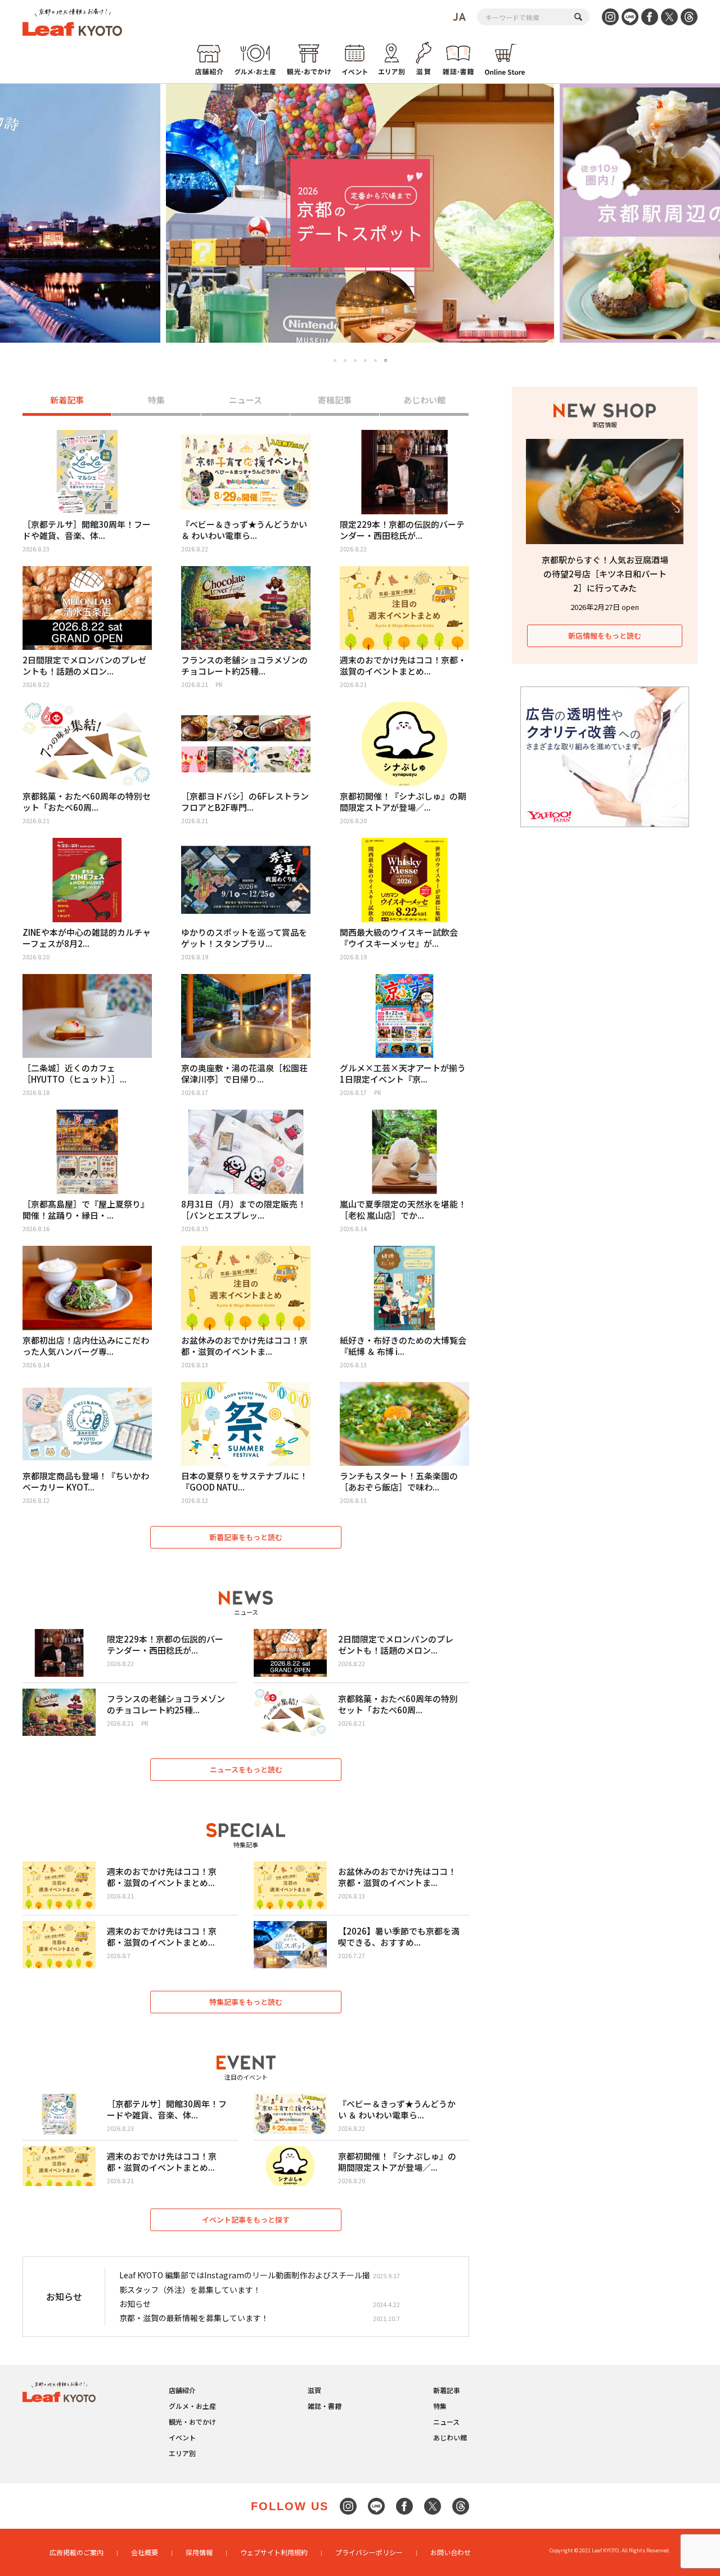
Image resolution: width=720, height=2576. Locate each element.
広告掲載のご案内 (76, 2552)
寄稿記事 (335, 400)
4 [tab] (365, 360)
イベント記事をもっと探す (246, 2220)
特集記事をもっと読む (246, 2002)
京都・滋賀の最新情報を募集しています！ (194, 2318)
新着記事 (67, 400)
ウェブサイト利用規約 (274, 2552)
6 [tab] (386, 360)
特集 (156, 400)
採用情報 (199, 2552)
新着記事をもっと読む (246, 1537)
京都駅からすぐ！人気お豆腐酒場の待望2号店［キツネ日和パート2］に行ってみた (605, 574)
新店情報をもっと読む (605, 636)
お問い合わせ (451, 2552)
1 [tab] (335, 361)
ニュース (246, 400)
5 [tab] (375, 360)
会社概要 (145, 2552)
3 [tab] (355, 360)
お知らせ (135, 2304)
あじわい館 (424, 400)
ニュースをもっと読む (246, 1769)
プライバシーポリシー (369, 2552)
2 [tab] (345, 360)
